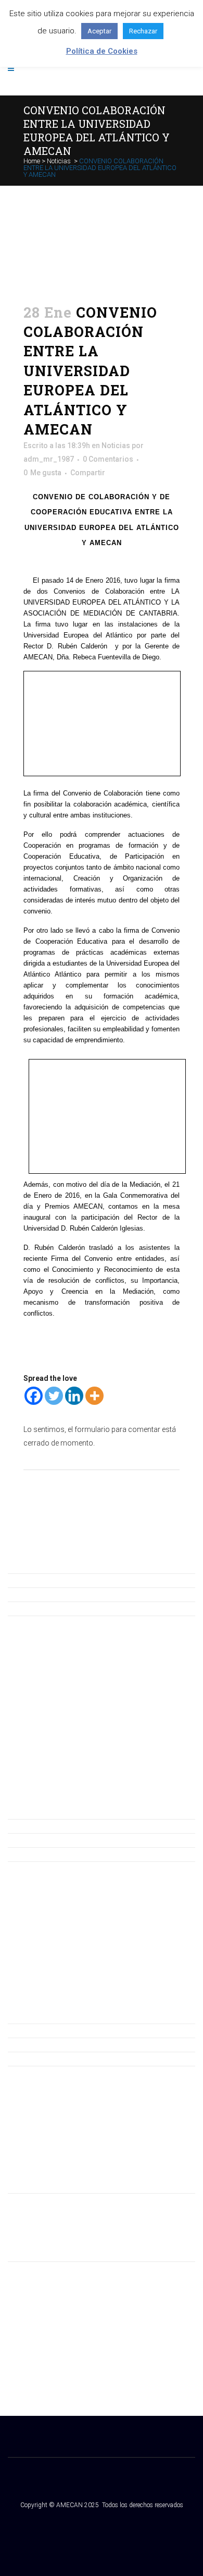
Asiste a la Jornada (39, 1608)
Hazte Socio (28, 1594)
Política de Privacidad (43, 2044)
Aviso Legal (27, 2030)
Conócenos (27, 1826)
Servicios (23, 1854)
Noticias (59, 161)
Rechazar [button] (143, 31)
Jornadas (24, 1840)
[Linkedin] (74, 1396)
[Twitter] (54, 1396)
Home (32, 161)
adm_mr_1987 (49, 459)
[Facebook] (34, 1396)
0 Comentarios (108, 459)
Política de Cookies (39, 2059)
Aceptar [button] (99, 31)
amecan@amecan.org (45, 2213)
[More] (94, 1396)
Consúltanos (29, 1580)
